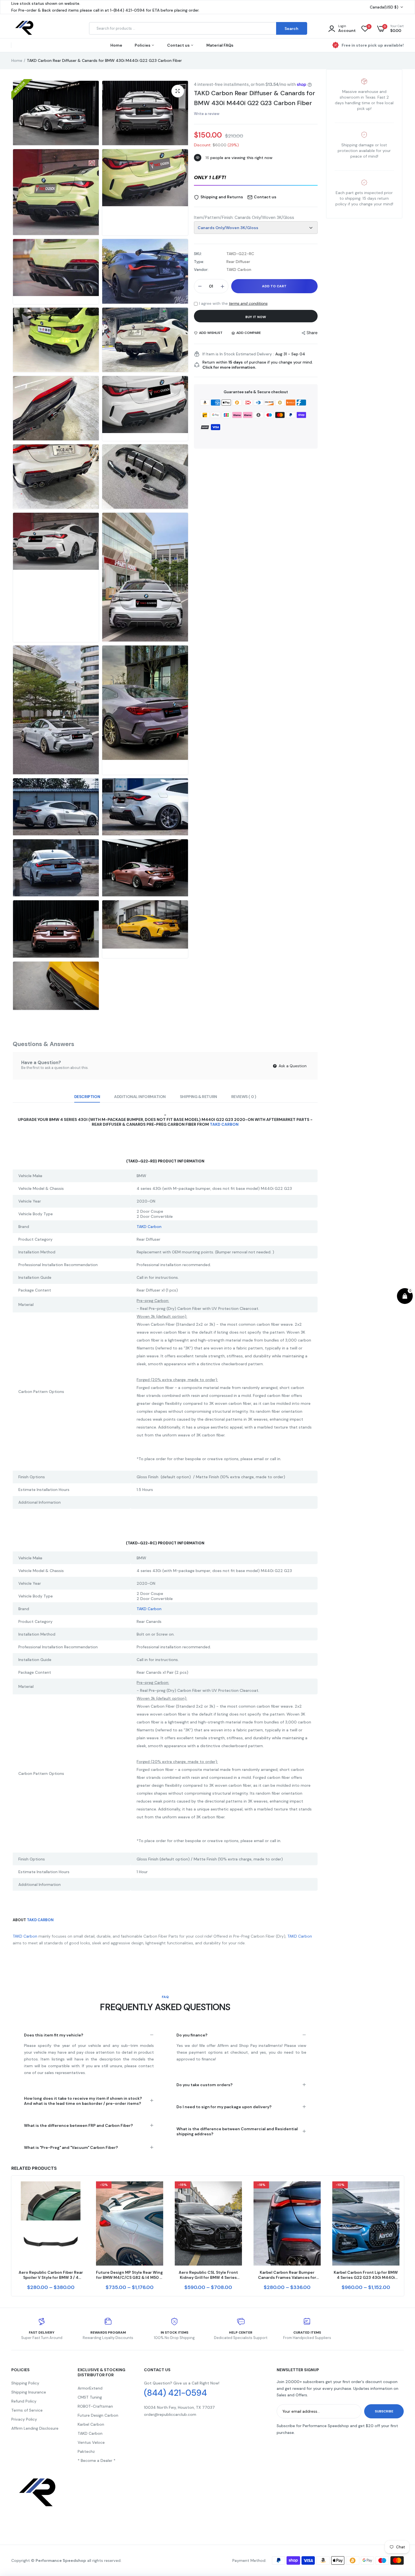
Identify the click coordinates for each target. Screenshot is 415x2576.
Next (404, 2236)
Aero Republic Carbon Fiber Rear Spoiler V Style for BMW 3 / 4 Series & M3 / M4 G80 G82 (51, 2275)
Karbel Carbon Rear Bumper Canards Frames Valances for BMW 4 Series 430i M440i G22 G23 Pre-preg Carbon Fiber (287, 2275)
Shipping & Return (198, 1097)
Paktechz (86, 2451)
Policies (143, 45)
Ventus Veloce (91, 2442)
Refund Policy (24, 2401)
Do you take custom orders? (205, 2085)
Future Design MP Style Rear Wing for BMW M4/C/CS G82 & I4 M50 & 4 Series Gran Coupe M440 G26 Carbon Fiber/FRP (129, 2275)
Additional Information (140, 1097)
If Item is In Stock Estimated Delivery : (238, 354)
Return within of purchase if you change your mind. (258, 365)
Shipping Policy (25, 2383)
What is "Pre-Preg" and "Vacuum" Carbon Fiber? (71, 2147)
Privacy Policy (24, 2419)
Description (87, 1097)
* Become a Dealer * (97, 2460)
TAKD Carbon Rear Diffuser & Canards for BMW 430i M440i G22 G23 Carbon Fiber (255, 98)
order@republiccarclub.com (170, 2414)
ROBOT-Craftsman (95, 2406)
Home (116, 45)
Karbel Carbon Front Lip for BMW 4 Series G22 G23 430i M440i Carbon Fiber (366, 2275)
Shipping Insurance (29, 2392)
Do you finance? (192, 2035)
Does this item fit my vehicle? (54, 2035)
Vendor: (201, 269)
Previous (11, 2236)
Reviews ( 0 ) (244, 1097)
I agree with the (233, 303)
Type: (199, 262)
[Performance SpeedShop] (25, 29)
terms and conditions (248, 303)
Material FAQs (220, 45)
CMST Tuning (90, 2397)
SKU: (198, 254)
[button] (256, 178)
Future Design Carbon (98, 2415)
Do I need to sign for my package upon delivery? (224, 2107)
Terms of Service (27, 2410)
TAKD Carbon (224, 1124)
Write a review (207, 114)
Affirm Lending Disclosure (35, 2428)
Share (312, 333)
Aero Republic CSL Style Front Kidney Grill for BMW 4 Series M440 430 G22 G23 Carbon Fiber (208, 2275)
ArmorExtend (90, 2388)
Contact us (179, 45)
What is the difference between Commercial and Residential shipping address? (237, 2131)
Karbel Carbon (91, 2424)
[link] (79, 2191)
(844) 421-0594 (175, 2393)
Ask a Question (292, 1066)
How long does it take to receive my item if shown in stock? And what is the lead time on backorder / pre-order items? (83, 2101)
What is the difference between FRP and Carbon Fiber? (78, 2125)
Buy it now (256, 317)
